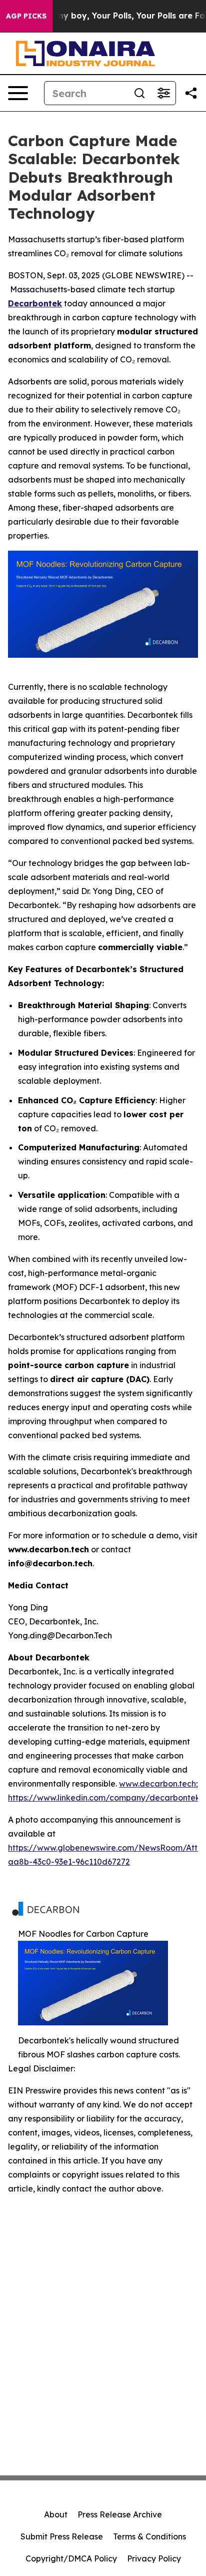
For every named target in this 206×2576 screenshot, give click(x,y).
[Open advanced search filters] (163, 93)
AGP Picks (26, 16)
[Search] (139, 93)
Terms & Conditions (149, 2536)
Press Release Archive (120, 2514)
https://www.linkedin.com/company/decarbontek (104, 1798)
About (56, 2514)
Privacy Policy (154, 2558)
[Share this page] (191, 93)
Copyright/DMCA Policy (71, 2558)
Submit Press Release (62, 2536)
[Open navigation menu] (18, 93)
